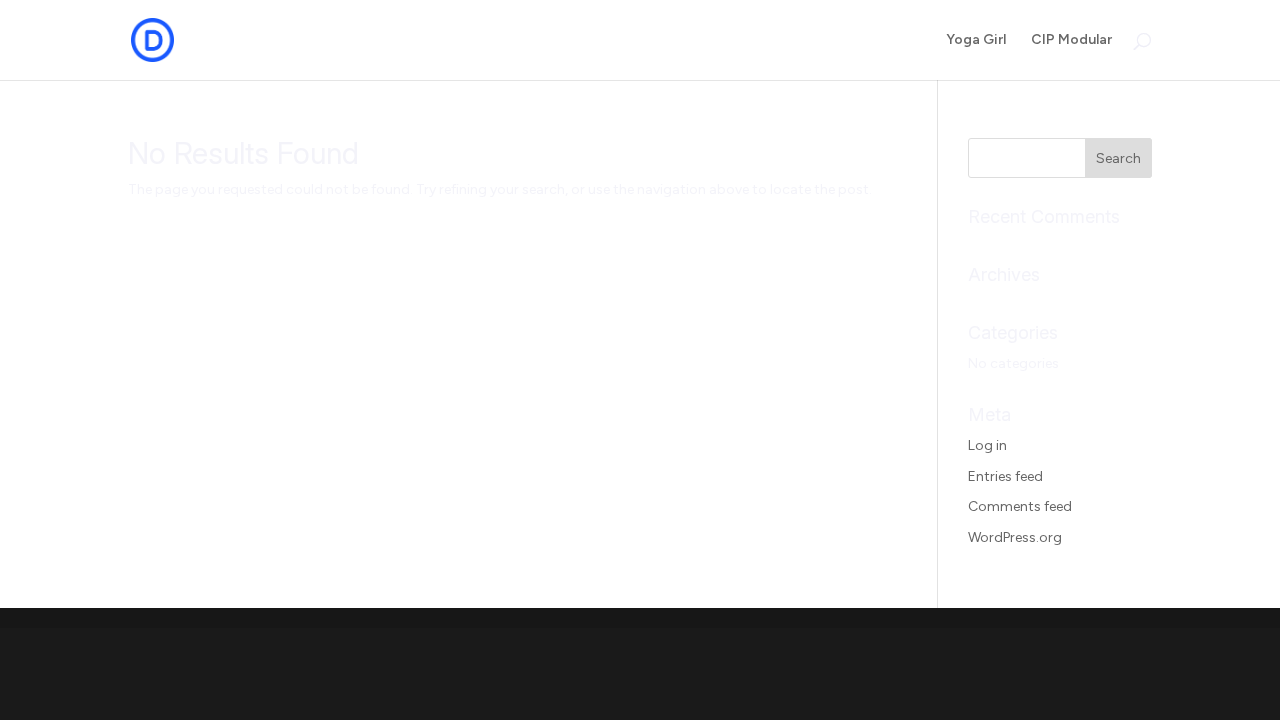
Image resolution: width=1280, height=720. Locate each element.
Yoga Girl (976, 40)
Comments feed (1020, 506)
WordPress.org (1015, 537)
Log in (987, 445)
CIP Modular (1071, 40)
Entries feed (1005, 476)
